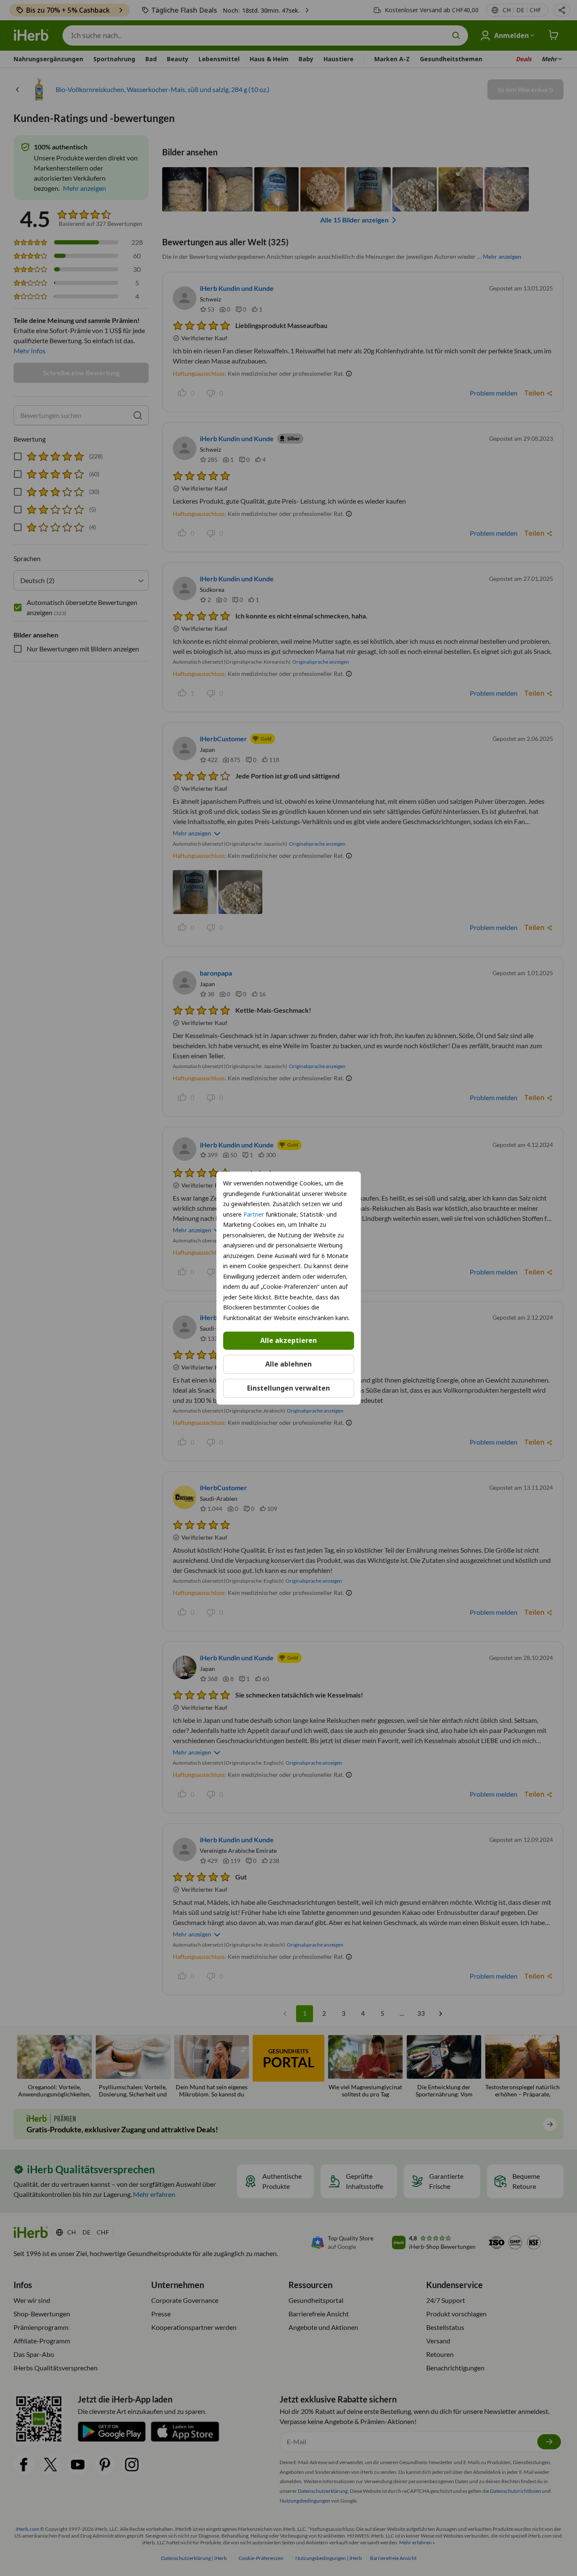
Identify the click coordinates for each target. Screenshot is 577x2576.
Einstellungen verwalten (288, 1388)
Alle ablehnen (288, 1364)
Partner (254, 1214)
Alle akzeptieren (288, 1340)
